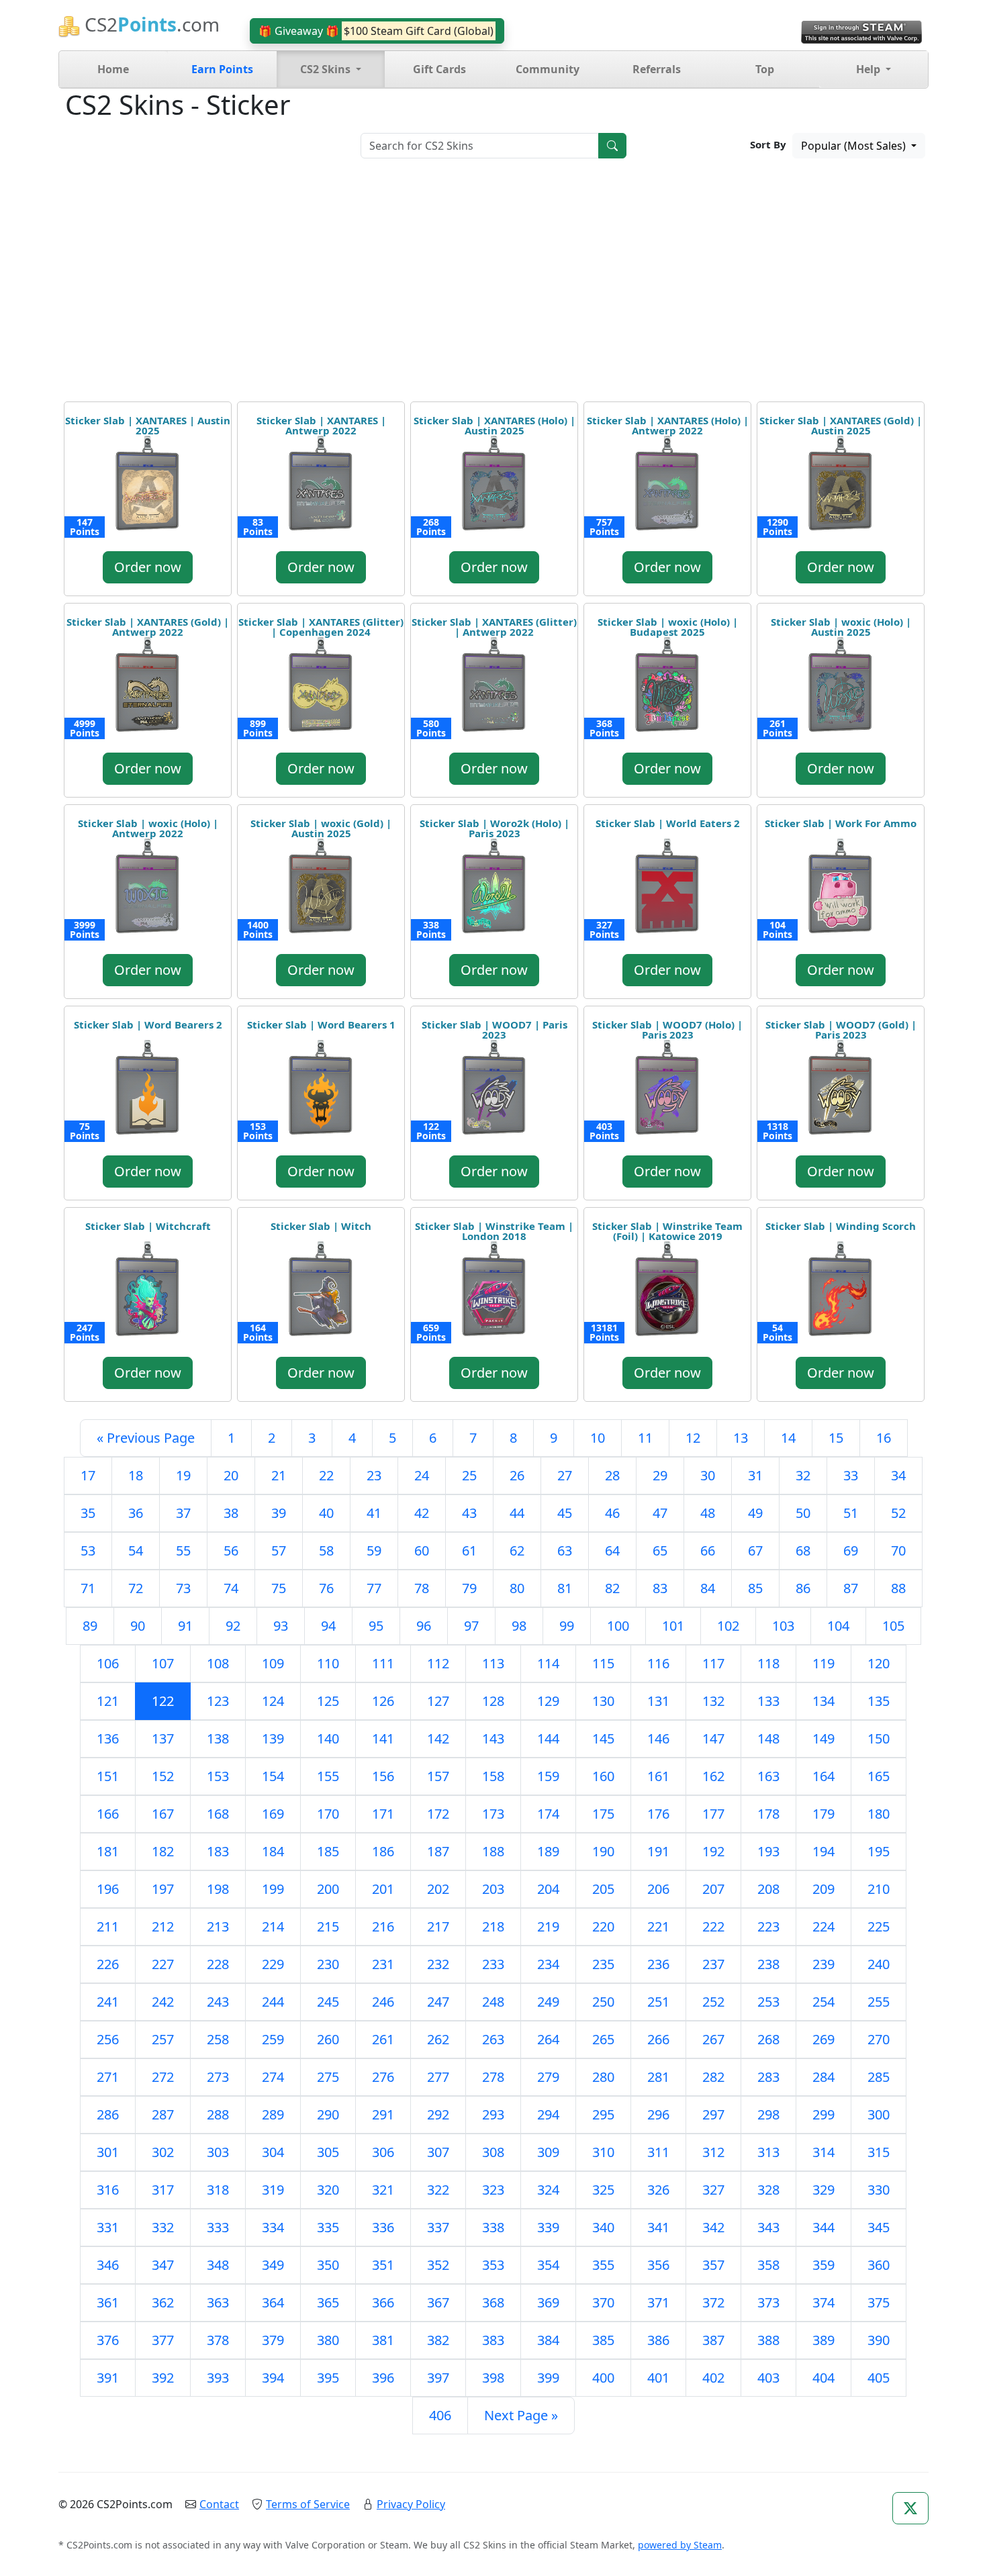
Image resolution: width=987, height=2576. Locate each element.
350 (328, 2265)
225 (879, 1926)
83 (660, 1588)
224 (824, 1926)
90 (138, 1626)
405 (879, 2378)
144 (548, 1738)
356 (658, 2265)
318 (218, 2190)
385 (603, 2340)
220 (603, 1926)
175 (603, 1814)
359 (824, 2265)
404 (824, 2378)
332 (163, 2227)
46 (612, 1513)
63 (565, 1551)
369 (548, 2302)
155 (328, 1776)
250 (603, 2002)
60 (422, 1551)
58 (326, 1551)
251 (658, 2002)
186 (383, 1851)
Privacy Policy (411, 2504)
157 (438, 1776)
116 (658, 1663)
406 (440, 2415)
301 (108, 2152)
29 (660, 1475)
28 (612, 1475)
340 (603, 2227)
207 (713, 1889)
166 (108, 1814)
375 (879, 2302)
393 (218, 2378)
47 (660, 1513)
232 (438, 1964)
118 (768, 1663)
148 (768, 1738)
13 (741, 1438)
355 (603, 2265)
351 (383, 2265)
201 (383, 1889)
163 (768, 1776)
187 (438, 1851)
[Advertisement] (493, 285)
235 (603, 1964)
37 (183, 1513)
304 (273, 2152)
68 (803, 1551)
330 (879, 2190)
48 (708, 1513)
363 (218, 2302)
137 (163, 1738)
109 (273, 1663)
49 (755, 1513)
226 (108, 1964)
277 (438, 2077)
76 (326, 1588)
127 (438, 1701)
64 (612, 1551)
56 (231, 1551)
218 (493, 1926)
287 (163, 2114)
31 (755, 1475)
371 (658, 2302)
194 (824, 1851)
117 (713, 1663)
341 (658, 2227)
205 (603, 1889)
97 (471, 1626)
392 (163, 2378)
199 (273, 1889)
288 (218, 2114)
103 (783, 1626)
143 (493, 1738)
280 (603, 2077)
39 (279, 1513)
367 (438, 2302)
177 (713, 1814)
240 (879, 1964)
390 (879, 2340)
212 (163, 1926)
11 (645, 1438)
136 (108, 1738)
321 (383, 2190)
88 (898, 1588)
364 (273, 2302)
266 (658, 2039)
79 (469, 1588)
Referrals (657, 69)
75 (279, 1588)
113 (493, 1663)
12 (693, 1438)
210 (879, 1889)
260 (328, 2039)
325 (603, 2190)
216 (383, 1926)
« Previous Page (146, 1438)
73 (183, 1588)
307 (438, 2152)
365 (328, 2302)
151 (108, 1776)
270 (879, 2039)
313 (768, 2152)
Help (869, 69)
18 (136, 1475)
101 (673, 1626)
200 (328, 1889)
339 (548, 2227)
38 (231, 1513)
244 (273, 2002)
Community (548, 69)
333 (218, 2227)
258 (218, 2039)
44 (517, 1513)
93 (281, 1626)
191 (658, 1851)
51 (851, 1513)
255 (879, 2002)
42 (422, 1513)
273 (218, 2077)
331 (108, 2227)
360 (879, 2265)
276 (383, 2077)
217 (438, 1926)
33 (851, 1475)
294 (548, 2114)
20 (231, 1475)
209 (824, 1889)
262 (438, 2039)
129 (548, 1701)
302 (163, 2152)
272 (163, 2077)
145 (603, 1738)
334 (273, 2227)
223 (768, 1926)
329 (824, 2190)
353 (493, 2265)
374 (824, 2302)
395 (328, 2378)
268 (768, 2039)
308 (493, 2152)
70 (898, 1551)
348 (218, 2265)
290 (328, 2114)
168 (218, 1814)
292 (438, 2114)
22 (326, 1475)
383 (493, 2340)
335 (328, 2227)
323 (493, 2190)
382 (438, 2340)
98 (519, 1626)
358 (768, 2265)
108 (218, 1663)
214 (273, 1926)
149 (824, 1738)
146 (658, 1738)
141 (383, 1738)
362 (163, 2302)
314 (824, 2152)
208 (768, 1889)
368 (493, 2302)
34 (898, 1475)
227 (163, 1964)
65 (660, 1551)
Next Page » (521, 2415)
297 (713, 2114)
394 (273, 2378)
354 (548, 2265)
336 (383, 2227)
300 (879, 2114)
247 (438, 2002)
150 (879, 1738)
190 (603, 1851)
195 (879, 1851)
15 (836, 1438)
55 (183, 1551)
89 (90, 1626)
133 (768, 1701)
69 (851, 1551)
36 (136, 1513)
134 (824, 1701)
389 (824, 2340)
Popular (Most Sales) (855, 146)
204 (548, 1889)
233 (493, 1964)
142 (438, 1738)
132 (713, 1701)
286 (108, 2114)
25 (469, 1475)
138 (218, 1738)
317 (163, 2190)
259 (273, 2039)
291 (383, 2114)
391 (108, 2378)
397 (438, 2378)
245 (328, 2002)
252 (713, 2002)
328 (768, 2190)
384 (548, 2340)
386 (658, 2340)
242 (163, 2002)
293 (493, 2114)
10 (598, 1438)
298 (768, 2114)
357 (713, 2265)
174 (548, 1814)
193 (768, 1851)
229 (273, 1964)
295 (603, 2114)
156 (383, 1776)
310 (603, 2152)
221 (658, 1926)
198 (218, 1889)
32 (803, 1475)
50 (803, 1513)
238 (768, 1964)
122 (163, 1701)
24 (422, 1475)
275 (328, 2077)
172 (438, 1814)
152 (163, 1776)
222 (713, 1926)
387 (713, 2340)
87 (851, 1588)
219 (548, 1926)
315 (879, 2152)
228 (218, 1964)
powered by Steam (680, 2545)
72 (136, 1588)
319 (273, 2190)
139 (273, 1738)
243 (218, 2002)
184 (273, 1851)
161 (658, 1776)
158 (493, 1776)
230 (328, 1964)
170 (328, 1814)
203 (493, 1889)
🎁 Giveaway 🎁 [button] (376, 31)
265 (603, 2039)
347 (163, 2265)
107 (163, 1663)
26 (517, 1475)
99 (567, 1626)
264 (548, 2039)
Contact (219, 2504)
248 (493, 2002)
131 (658, 1701)
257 (163, 2039)
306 (383, 2152)
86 (803, 1588)
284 (824, 2077)
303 (218, 2152)
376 (108, 2340)
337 (438, 2227)
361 (108, 2302)
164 (824, 1776)
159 (548, 1776)
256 (108, 2039)
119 (824, 1663)
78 (422, 1588)
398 (493, 2378)
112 (438, 1663)
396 (383, 2378)
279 (548, 2077)
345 (879, 2227)
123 (218, 1701)
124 (273, 1701)
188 (493, 1851)
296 (658, 2114)
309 (548, 2152)
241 (108, 2002)
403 (768, 2378)
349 (273, 2265)
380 (328, 2340)
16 (884, 1438)
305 (328, 2152)
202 (438, 1889)
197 (163, 1889)
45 (565, 1513)
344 (824, 2227)
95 (376, 1626)
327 (713, 2190)
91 (185, 1626)
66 (708, 1551)
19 (183, 1475)
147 (713, 1738)
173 (493, 1814)
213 (218, 1926)
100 (618, 1626)
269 (824, 2039)
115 (603, 1663)
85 (755, 1588)
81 (565, 1588)
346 (108, 2265)
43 (469, 1513)
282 (713, 2077)
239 (824, 1964)
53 (88, 1551)
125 (328, 1701)
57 (279, 1551)
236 (658, 1964)
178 (768, 1814)
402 (713, 2378)
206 (658, 1889)
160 (603, 1776)
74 (231, 1588)
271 (108, 2077)
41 (374, 1513)
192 (713, 1851)
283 (768, 2077)
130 (603, 1701)
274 (273, 2077)
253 (768, 2002)
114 (548, 1663)
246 (383, 2002)
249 (548, 2002)
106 (108, 1663)
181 (108, 1851)
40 (326, 1513)
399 (548, 2378)
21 (279, 1475)
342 (713, 2227)
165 (879, 1776)
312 (713, 2152)
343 (768, 2227)
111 (383, 1663)
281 (658, 2077)
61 (469, 1551)
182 (163, 1851)
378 (218, 2340)
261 (383, 2039)
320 (328, 2190)
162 (713, 1776)
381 (383, 2340)
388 (768, 2340)
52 (898, 1513)
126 (383, 1701)
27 (565, 1475)
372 (713, 2302)
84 (708, 1588)
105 (893, 1626)
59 (374, 1551)
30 (708, 1475)
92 (233, 1626)
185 (328, 1851)
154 (273, 1776)
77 (374, 1588)
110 (328, 1663)
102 (728, 1626)
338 (493, 2227)
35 (88, 1513)
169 (273, 1814)
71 (88, 1588)
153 (218, 1776)
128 (493, 1701)
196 (108, 1889)
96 (424, 1626)
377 (163, 2340)
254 (824, 2002)
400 (603, 2378)
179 (824, 1814)
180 (879, 1814)
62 (517, 1551)
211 (108, 1926)
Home (113, 69)
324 (548, 2190)
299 (824, 2114)
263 (493, 2039)
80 (517, 1588)
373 (768, 2302)
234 (548, 1964)
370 (603, 2302)
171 (383, 1814)
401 (658, 2378)
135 (879, 1701)
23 (374, 1475)
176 (658, 1814)
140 (328, 1738)
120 (879, 1663)
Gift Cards (439, 69)
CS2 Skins (327, 69)
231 (383, 1964)
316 (108, 2190)
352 (438, 2265)
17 (88, 1475)
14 (788, 1438)
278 (493, 2077)
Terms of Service (308, 2504)
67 (755, 1551)
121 (108, 1701)
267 (713, 2039)
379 (273, 2340)
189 (548, 1851)
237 (713, 1964)
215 (328, 1926)
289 (273, 2114)
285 (879, 2077)
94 (328, 1626)
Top (765, 69)
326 (658, 2190)
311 (658, 2152)
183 (218, 1851)
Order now (148, 567)
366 (383, 2302)
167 (163, 1814)
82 (612, 1588)
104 (838, 1626)
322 (438, 2190)
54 (136, 1551)
